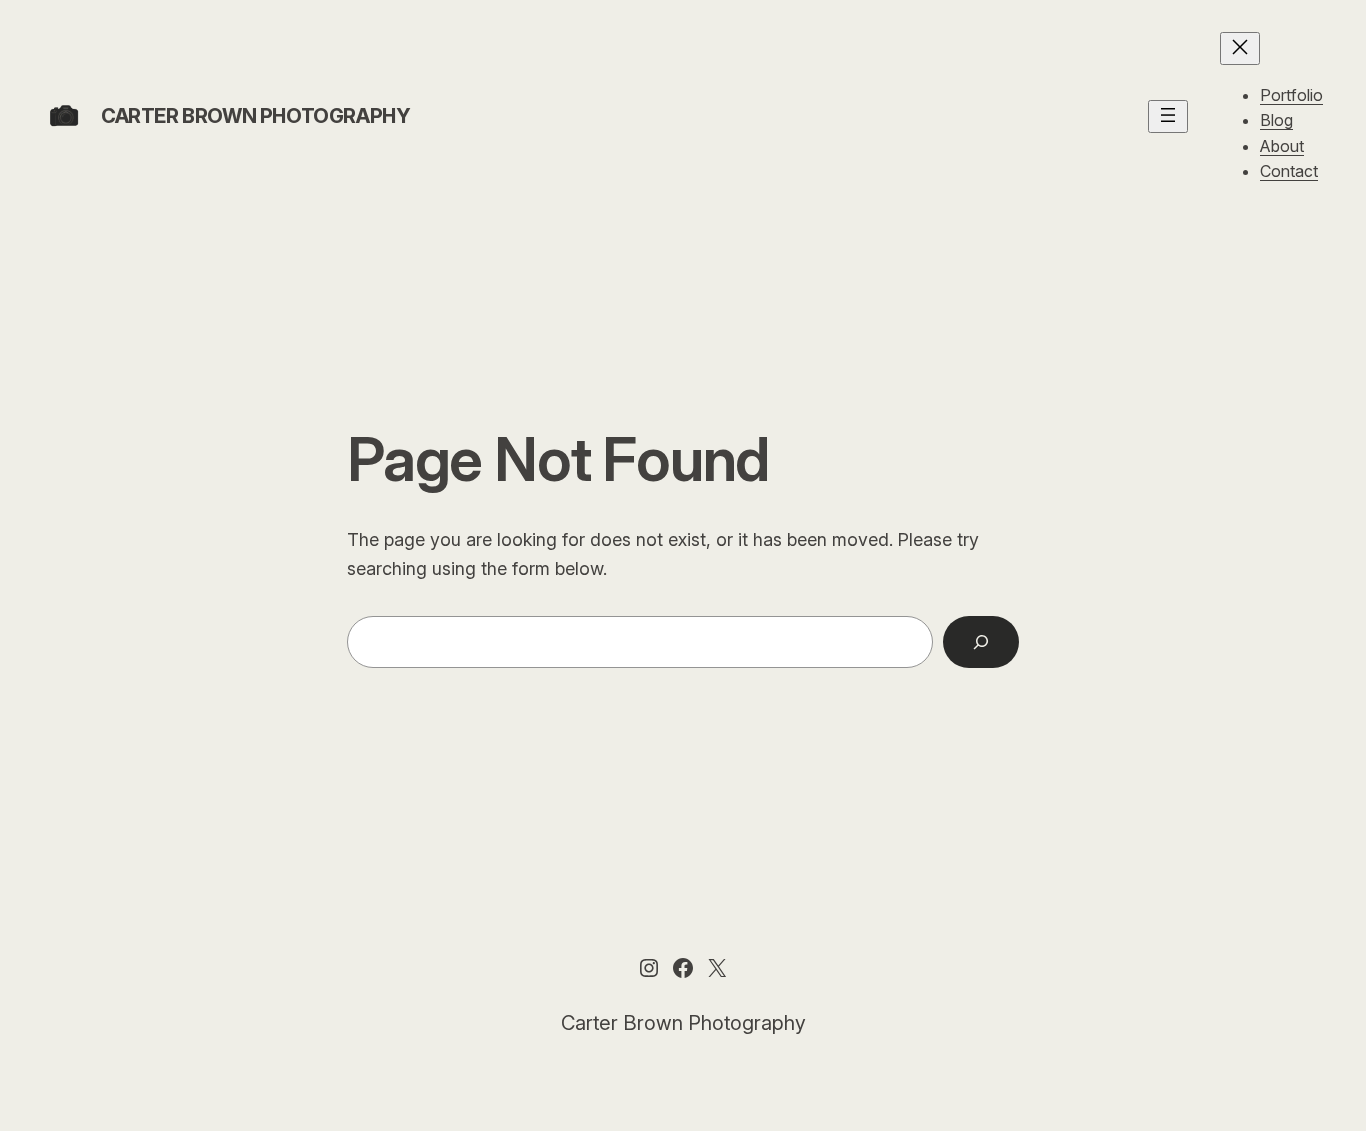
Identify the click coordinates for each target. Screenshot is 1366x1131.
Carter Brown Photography (255, 116)
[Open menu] (1168, 116)
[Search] (981, 642)
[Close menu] (1240, 48)
